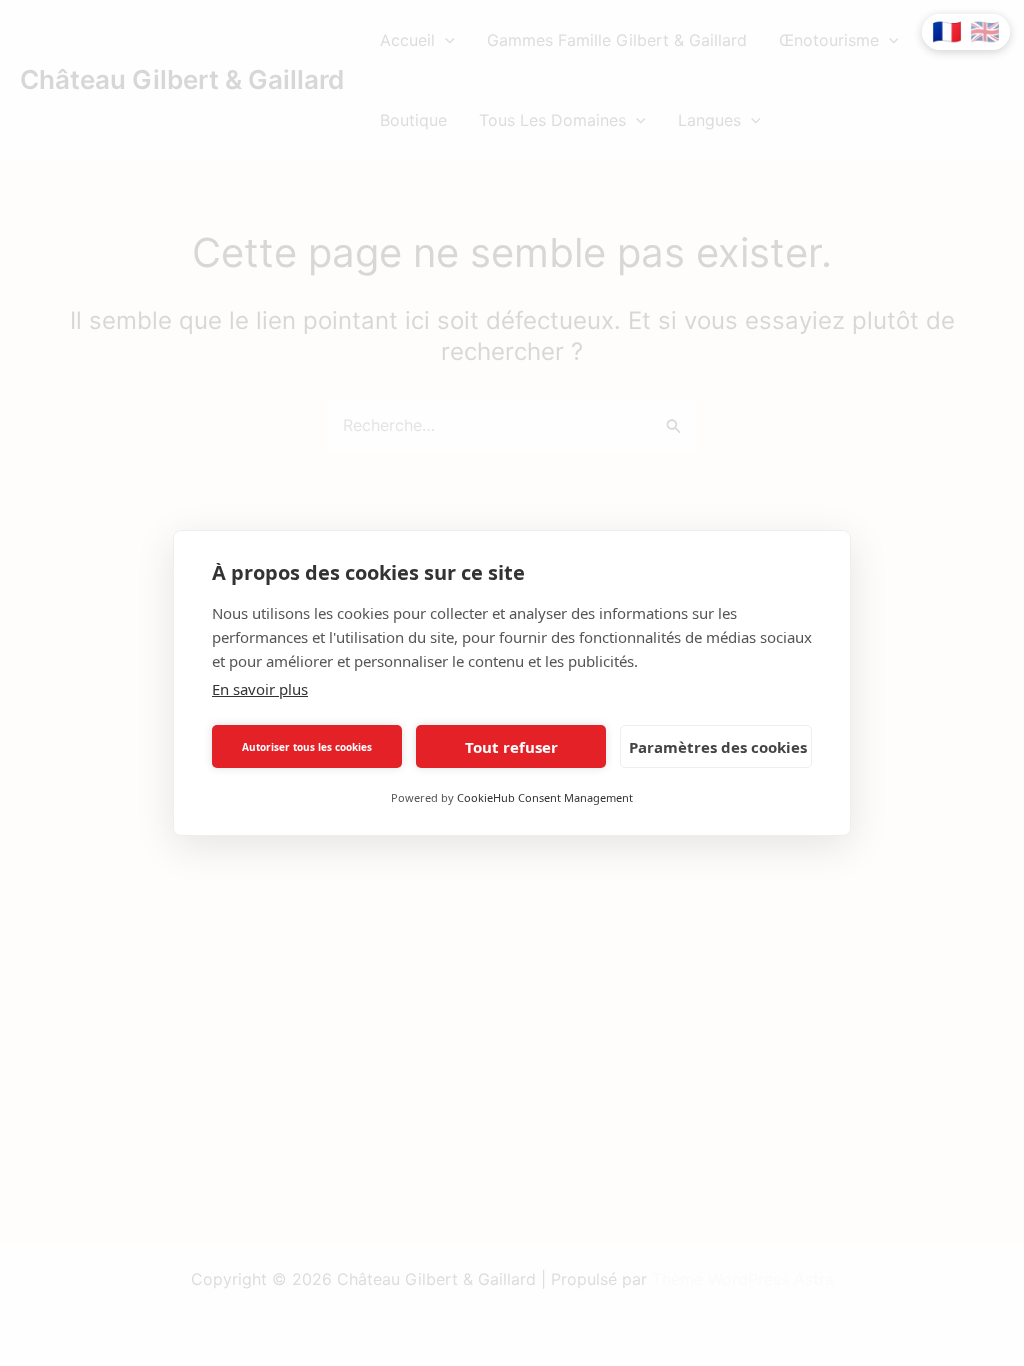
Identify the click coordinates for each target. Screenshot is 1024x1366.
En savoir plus (260, 689)
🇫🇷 (947, 32)
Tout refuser (511, 747)
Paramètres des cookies (718, 747)
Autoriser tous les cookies (307, 747)
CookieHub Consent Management (545, 797)
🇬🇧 (985, 32)
